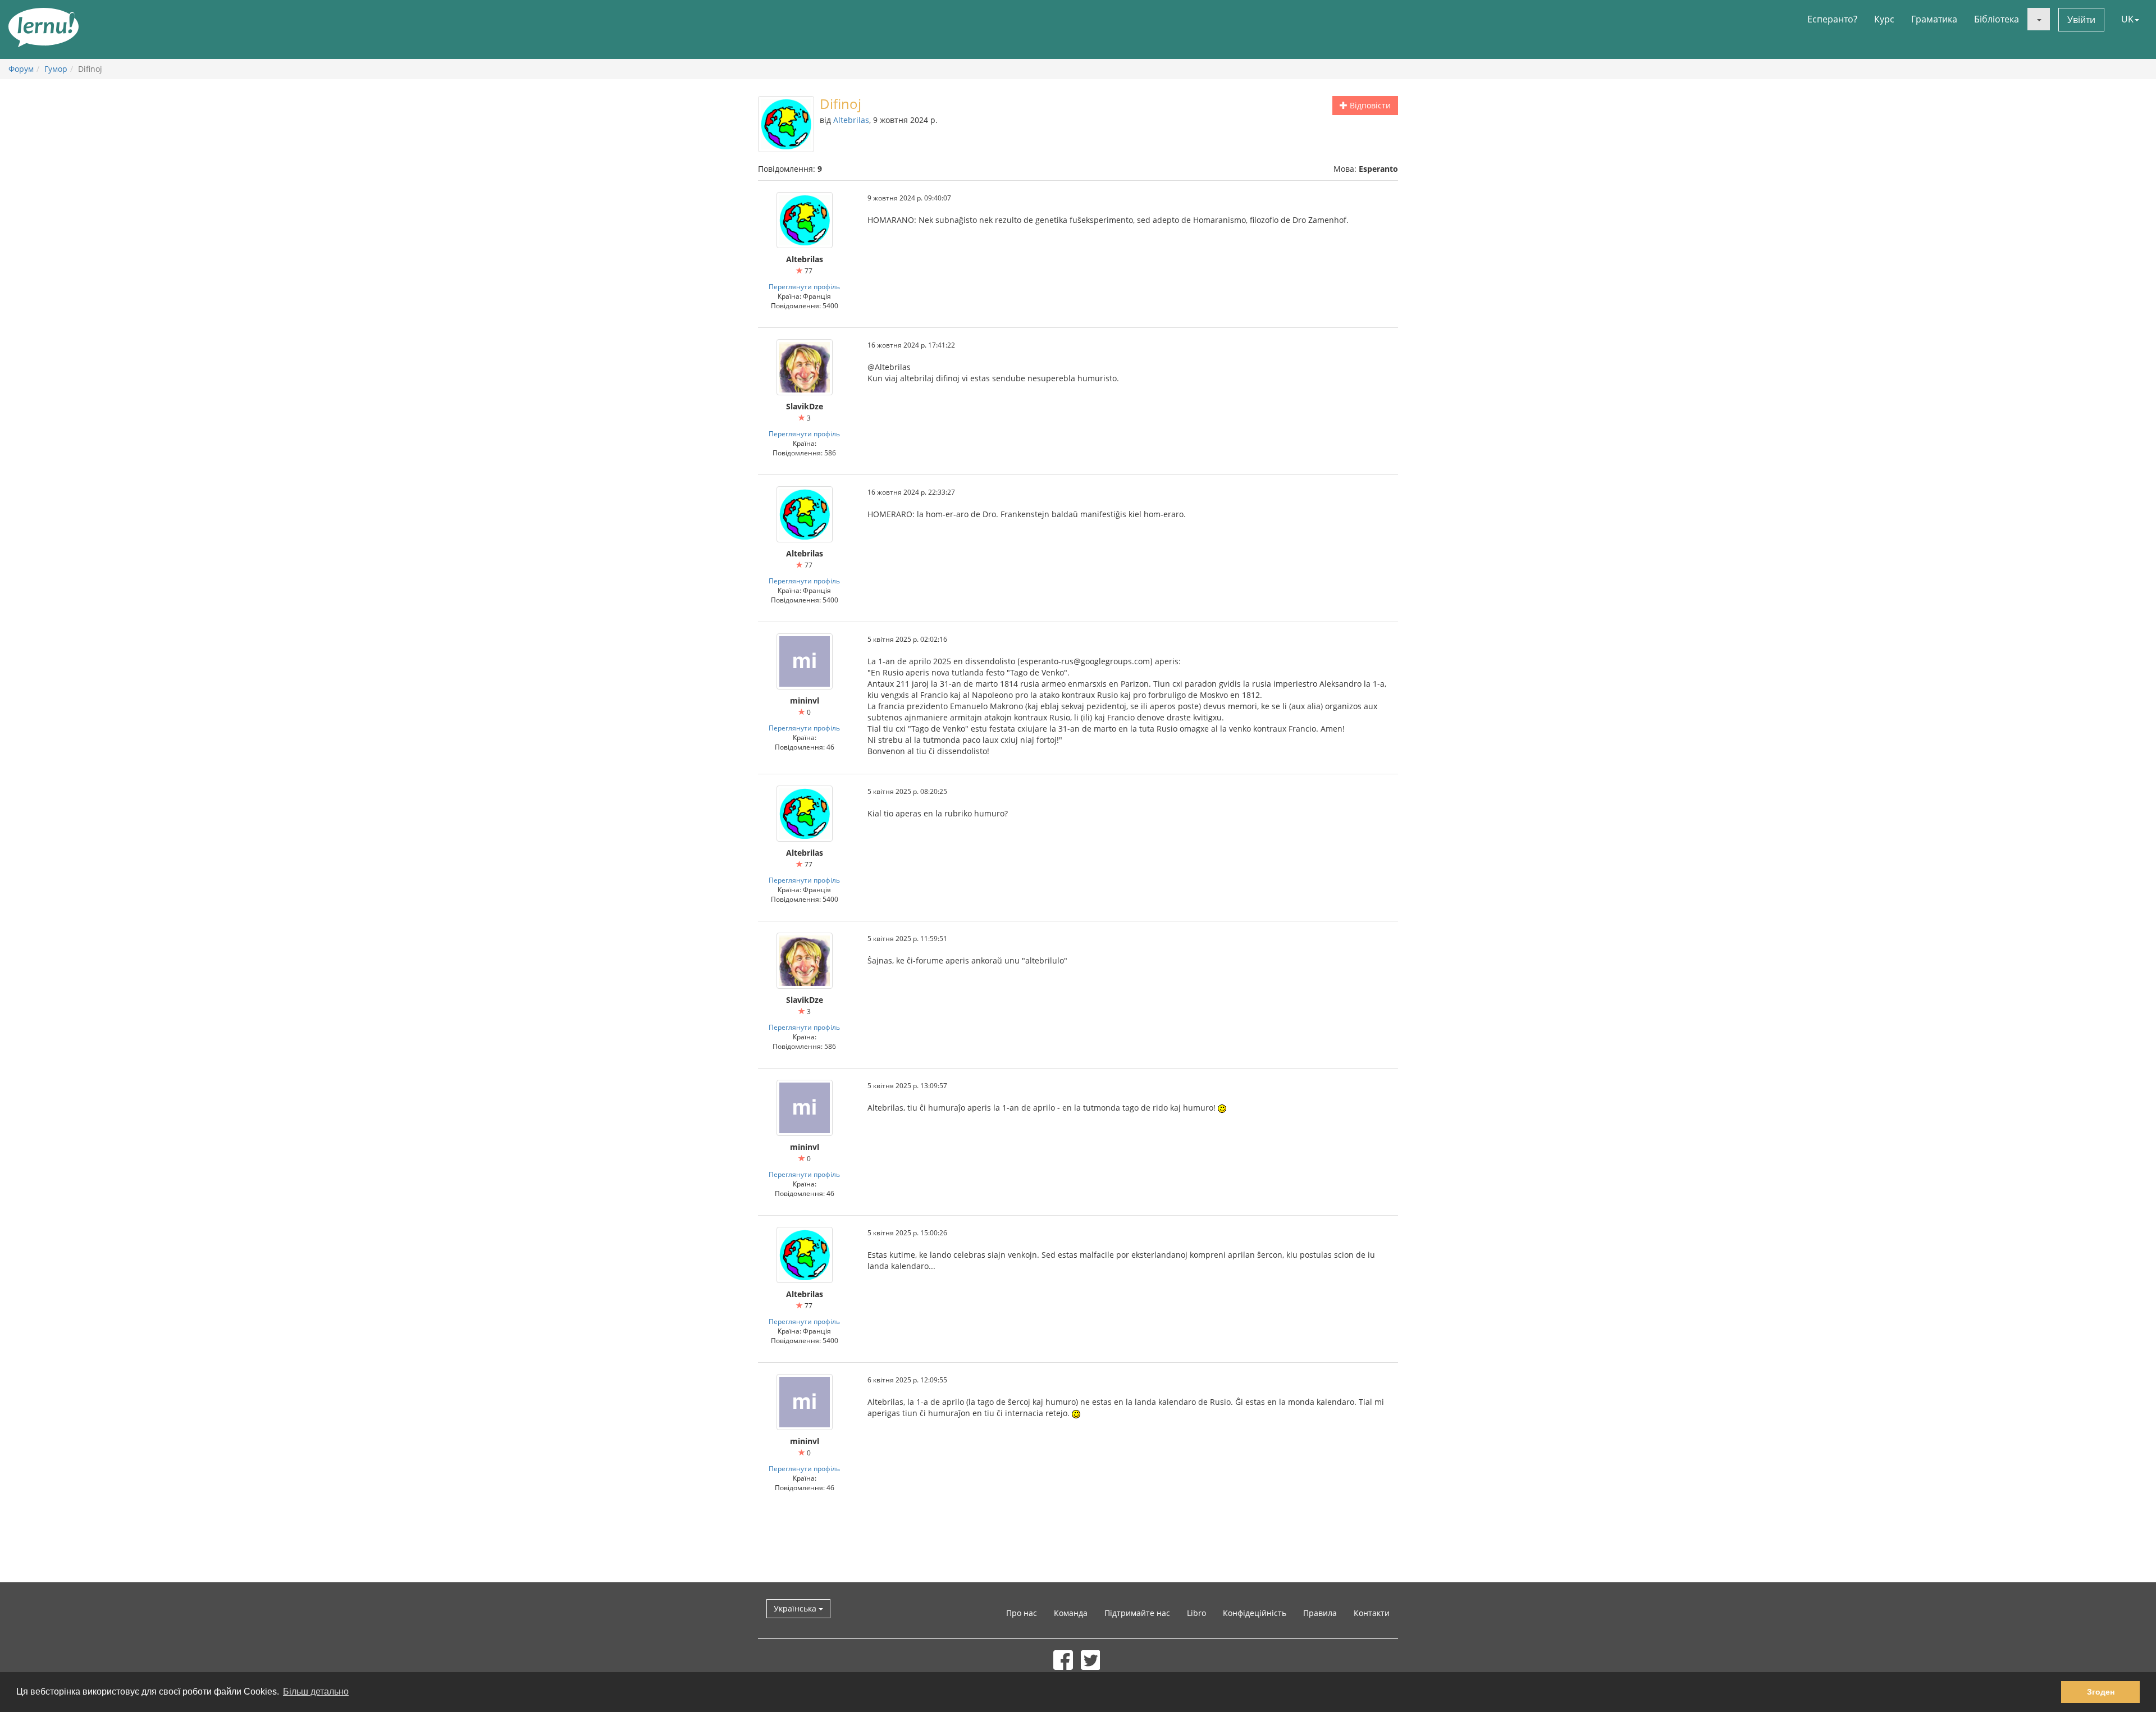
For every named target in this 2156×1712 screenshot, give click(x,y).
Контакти (1372, 1613)
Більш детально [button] (316, 1692)
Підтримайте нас (1137, 1613)
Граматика (1934, 19)
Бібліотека (1997, 19)
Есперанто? (1832, 19)
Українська (796, 1608)
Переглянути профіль (804, 286)
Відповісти (1369, 105)
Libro (1196, 1613)
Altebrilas (851, 120)
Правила (1320, 1613)
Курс (1884, 19)
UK (2127, 19)
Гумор (56, 69)
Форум (21, 69)
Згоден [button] (2101, 1692)
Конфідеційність (1255, 1613)
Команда (1071, 1613)
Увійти (2081, 20)
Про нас (1022, 1613)
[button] (2039, 19)
